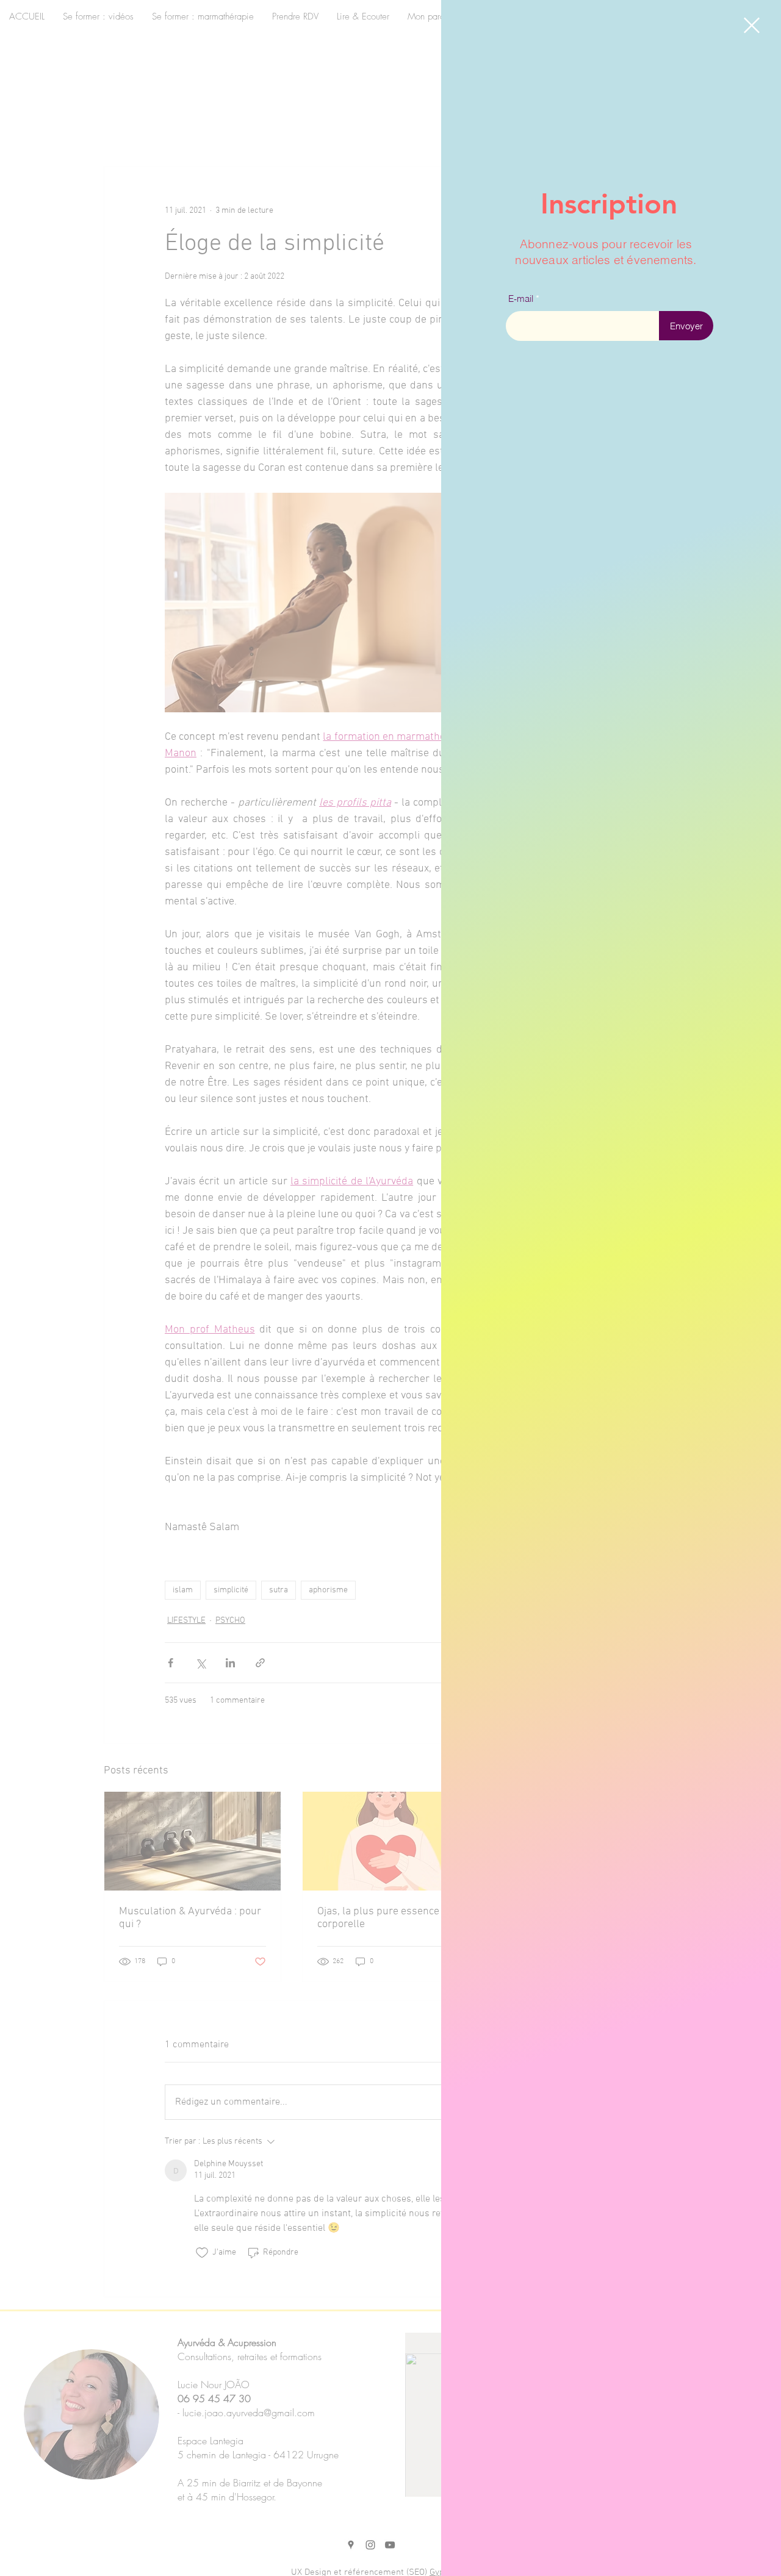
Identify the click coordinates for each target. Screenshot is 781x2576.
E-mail (521, 299)
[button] (752, 25)
